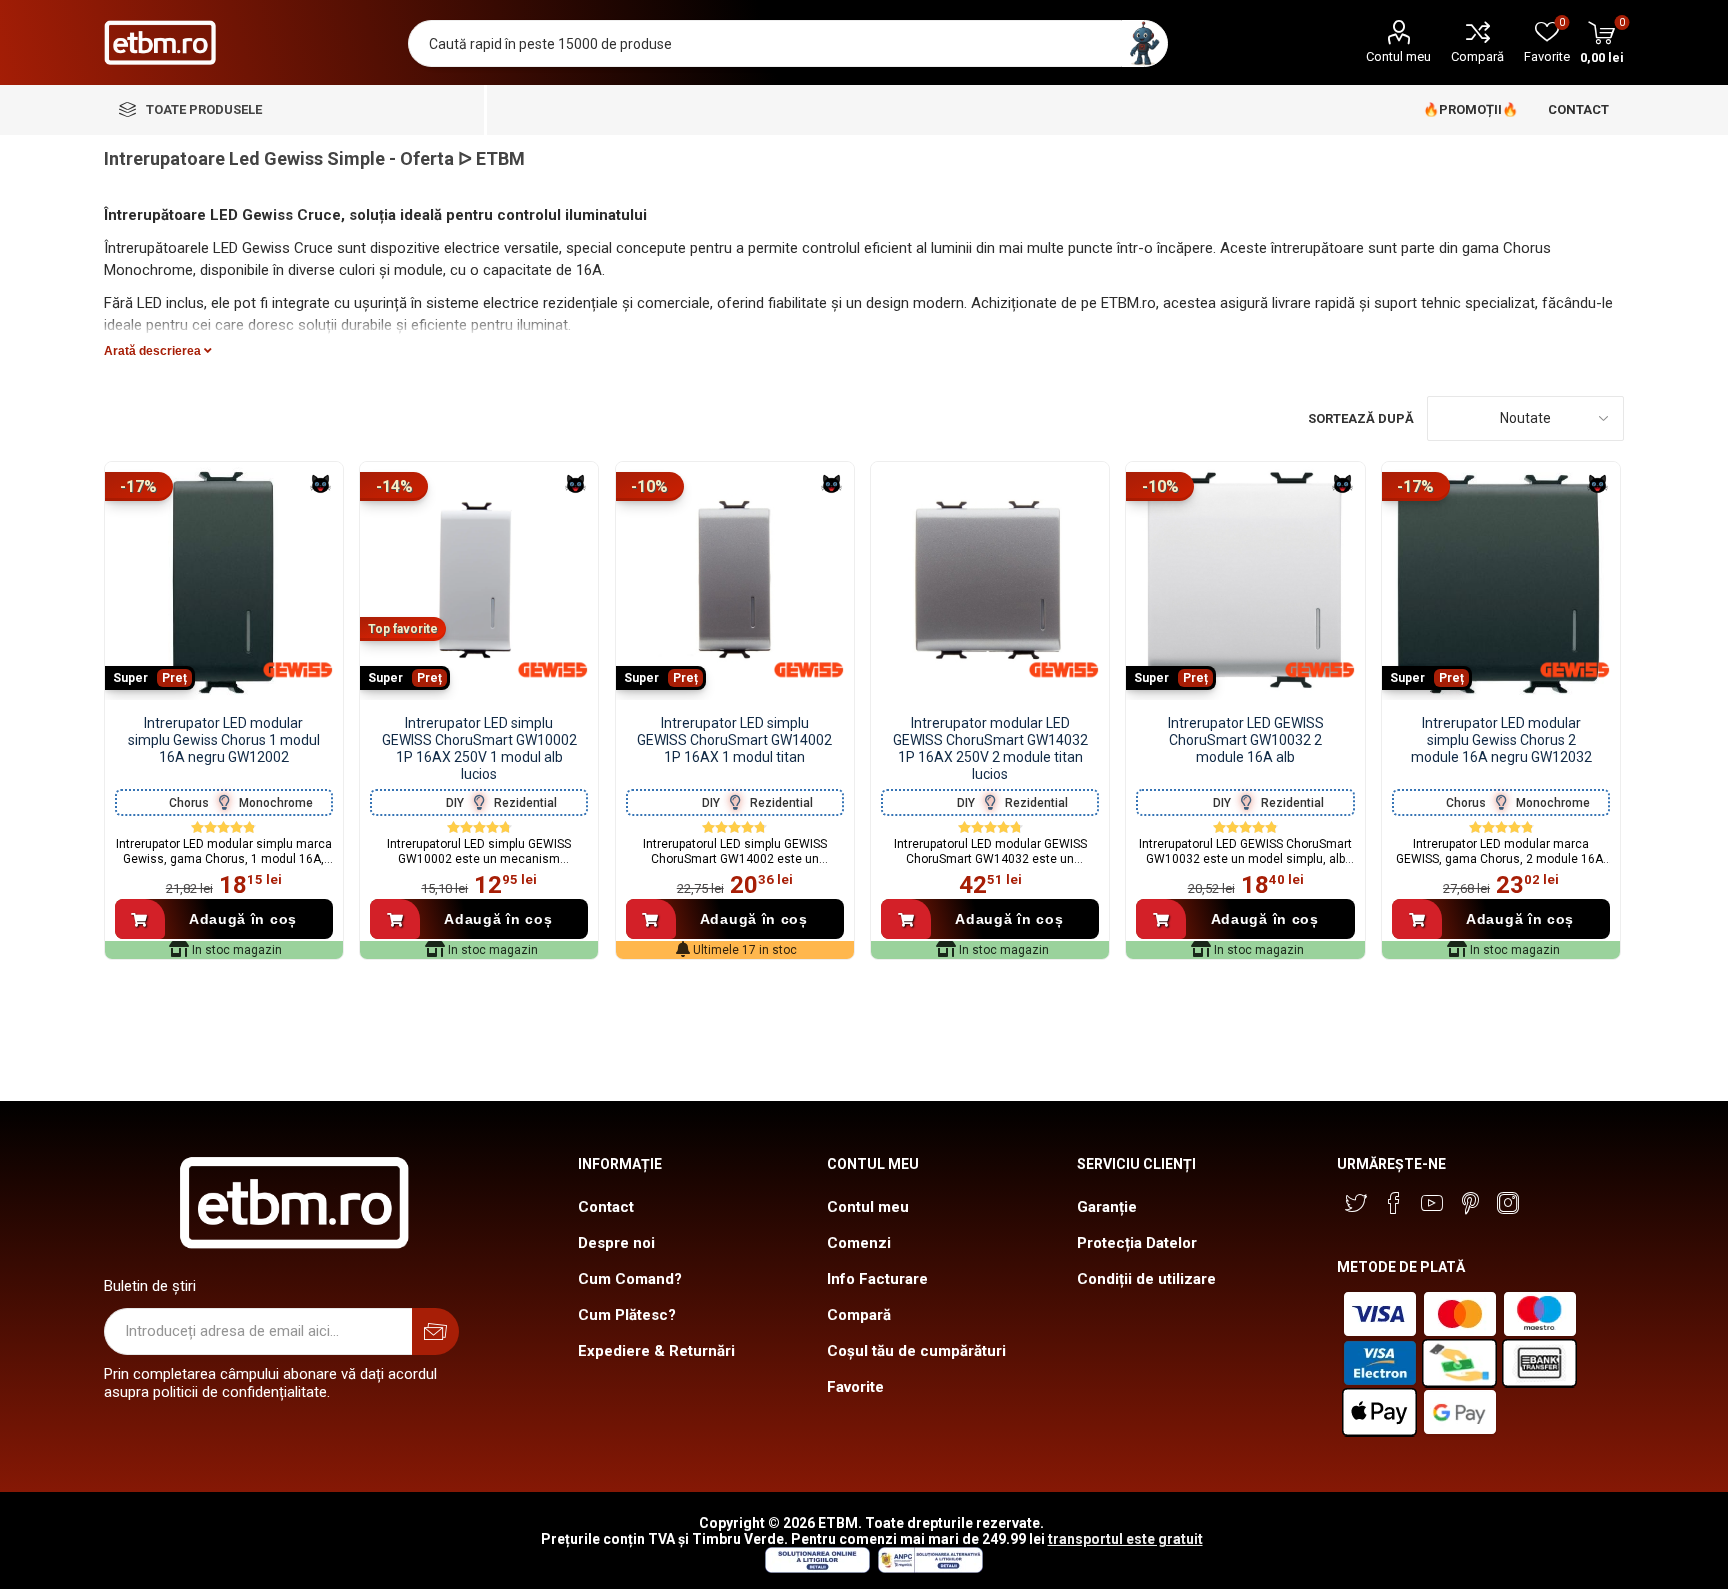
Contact (606, 1207)
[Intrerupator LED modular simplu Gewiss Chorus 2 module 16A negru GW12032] (1501, 581)
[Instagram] (1508, 1203)
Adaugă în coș (243, 919)
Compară (1477, 56)
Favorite (855, 1387)
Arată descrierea (154, 351)
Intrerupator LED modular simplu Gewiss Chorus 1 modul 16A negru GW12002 (224, 740)
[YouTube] (1432, 1203)
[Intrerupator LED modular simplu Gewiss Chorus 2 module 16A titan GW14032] (990, 581)
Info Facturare (877, 1279)
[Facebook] (1394, 1203)
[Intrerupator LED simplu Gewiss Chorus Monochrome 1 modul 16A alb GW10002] (479, 581)
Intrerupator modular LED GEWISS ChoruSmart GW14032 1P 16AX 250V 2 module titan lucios (990, 748)
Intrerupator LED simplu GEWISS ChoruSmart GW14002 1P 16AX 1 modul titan (734, 740)
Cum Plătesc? (627, 1315)
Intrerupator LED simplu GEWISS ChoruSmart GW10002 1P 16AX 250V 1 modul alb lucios (479, 748)
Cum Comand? (630, 1279)
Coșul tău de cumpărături (916, 1351)
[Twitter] (1356, 1203)
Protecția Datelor (1137, 1243)
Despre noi (616, 1243)
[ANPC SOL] (816, 1568)
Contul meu (1398, 56)
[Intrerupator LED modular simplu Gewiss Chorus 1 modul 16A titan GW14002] (735, 581)
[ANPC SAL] (928, 1568)
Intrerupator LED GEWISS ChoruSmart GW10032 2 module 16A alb (1246, 740)
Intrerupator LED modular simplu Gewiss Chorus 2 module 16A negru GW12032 (1501, 740)
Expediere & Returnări (656, 1351)
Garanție (1107, 1207)
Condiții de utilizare (1146, 1279)
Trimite (435, 1331)
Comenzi (859, 1243)
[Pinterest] (1470, 1203)
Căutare (1144, 43)
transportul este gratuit (1125, 1539)
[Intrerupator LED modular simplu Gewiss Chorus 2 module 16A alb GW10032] (1245, 581)
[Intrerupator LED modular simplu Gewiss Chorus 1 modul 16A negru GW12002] (224, 581)
